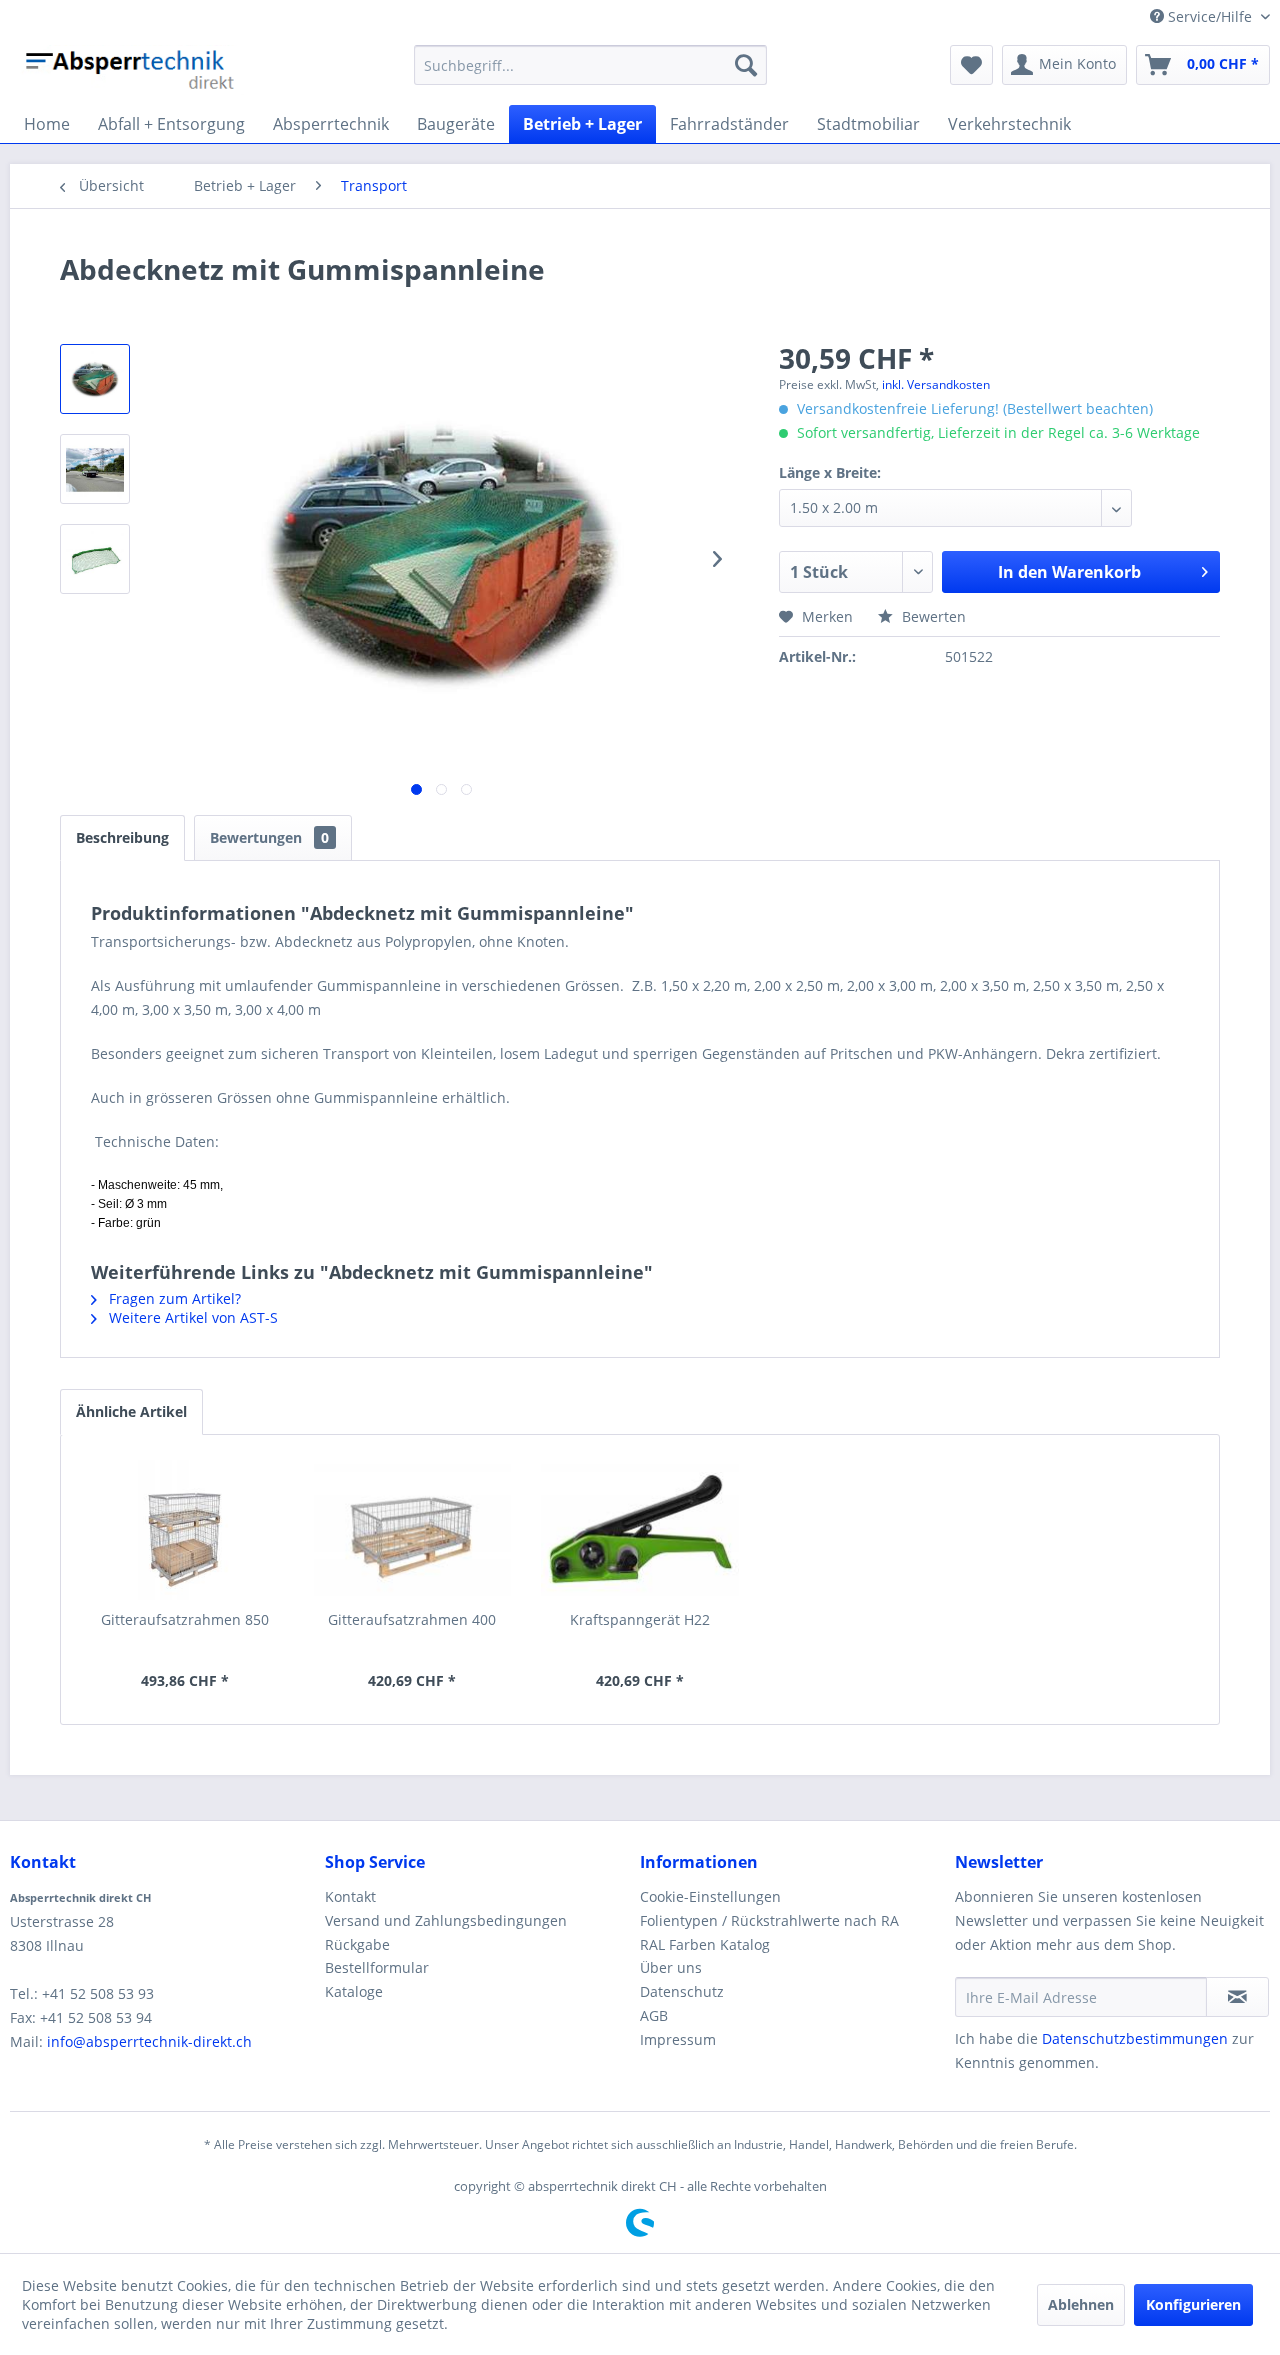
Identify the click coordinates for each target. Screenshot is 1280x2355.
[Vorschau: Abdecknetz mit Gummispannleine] (95, 379)
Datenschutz (682, 1991)
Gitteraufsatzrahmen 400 (412, 1619)
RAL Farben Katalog (705, 1944)
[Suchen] (746, 65)
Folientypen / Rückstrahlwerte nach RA (769, 1920)
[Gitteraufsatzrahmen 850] (185, 1530)
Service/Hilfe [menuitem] (1210, 16)
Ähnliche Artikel (131, 1411)
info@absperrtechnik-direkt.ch (149, 2041)
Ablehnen (1081, 2304)
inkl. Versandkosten (936, 384)
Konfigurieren (1193, 2304)
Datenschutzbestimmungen (1135, 2038)
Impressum (678, 2039)
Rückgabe (357, 1944)
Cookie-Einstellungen (710, 1896)
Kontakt (350, 1896)
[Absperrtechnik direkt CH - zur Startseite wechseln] (132, 70)
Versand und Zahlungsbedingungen (446, 1920)
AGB (654, 2015)
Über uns (671, 1967)
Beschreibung (122, 837)
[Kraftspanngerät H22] (640, 1530)
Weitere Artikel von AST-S (191, 1317)
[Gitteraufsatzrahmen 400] (413, 1530)
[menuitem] (590, 65)
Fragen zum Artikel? (173, 1298)
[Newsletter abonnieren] (1237, 1997)
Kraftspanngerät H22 (640, 1619)
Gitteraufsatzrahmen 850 (185, 1619)
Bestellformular (377, 1967)
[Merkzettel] (971, 65)
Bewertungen (269, 837)
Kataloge (354, 1991)
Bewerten (932, 616)
